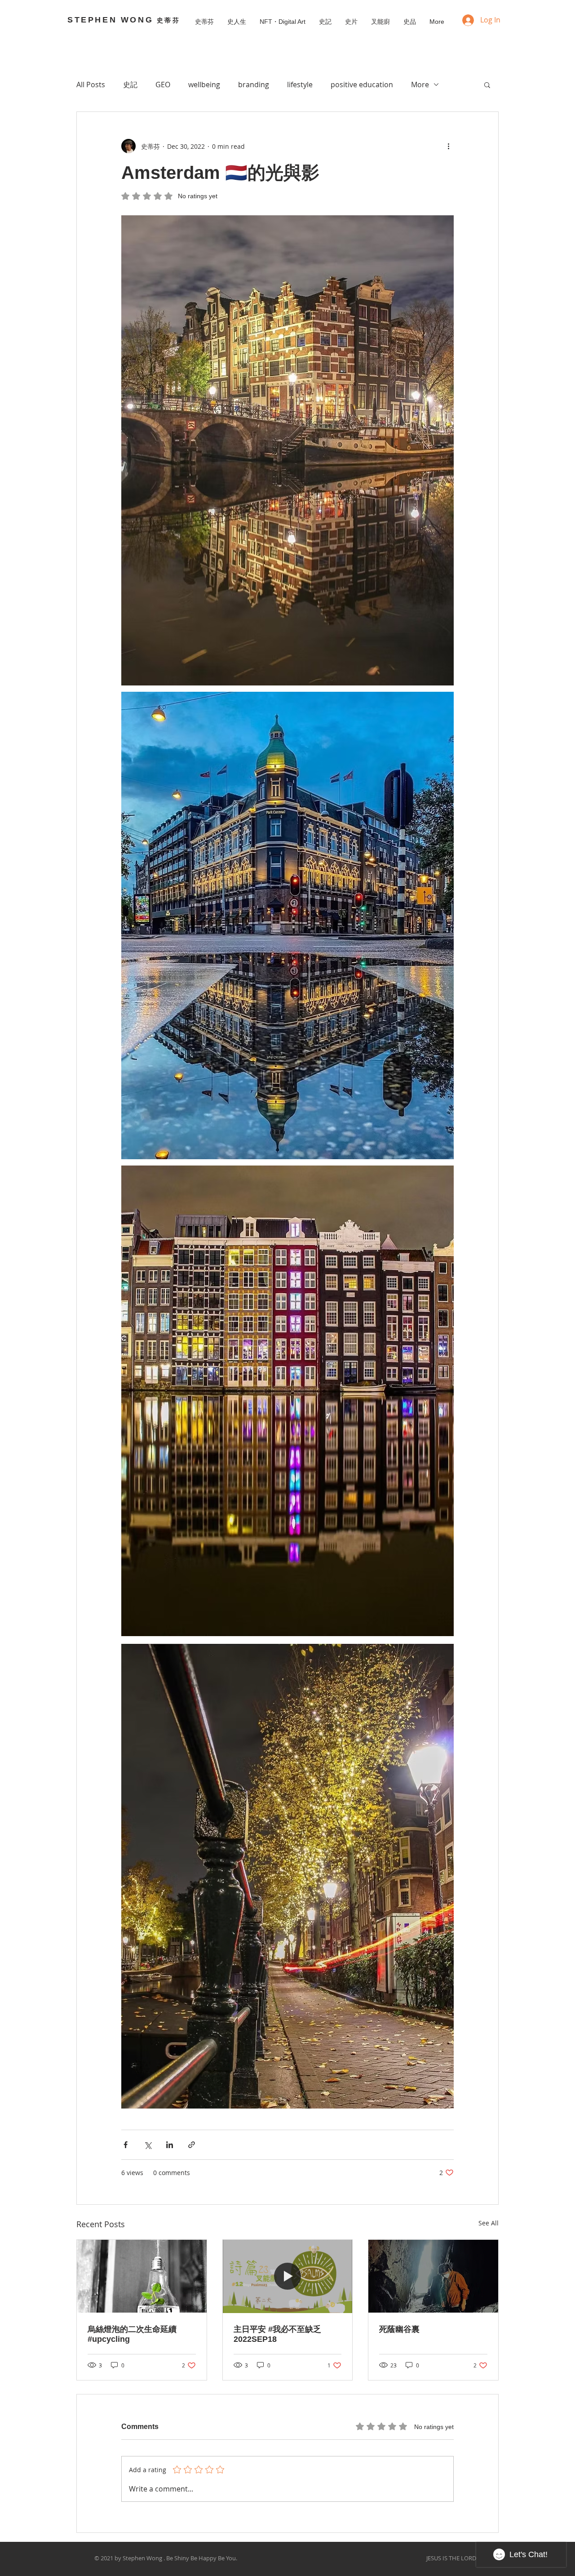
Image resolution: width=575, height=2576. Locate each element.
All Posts (91, 85)
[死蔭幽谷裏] (433, 2276)
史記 (130, 85)
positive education (362, 85)
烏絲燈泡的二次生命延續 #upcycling (132, 2334)
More (420, 85)
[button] (487, 85)
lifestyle (300, 85)
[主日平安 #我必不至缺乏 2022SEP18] (288, 2276)
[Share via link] (192, 2145)
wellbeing (204, 85)
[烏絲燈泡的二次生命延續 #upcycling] (142, 2276)
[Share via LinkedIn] (170, 2145)
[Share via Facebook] (126, 2145)
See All (489, 2223)
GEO (163, 85)
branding (254, 85)
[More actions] (448, 146)
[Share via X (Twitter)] (148, 2145)
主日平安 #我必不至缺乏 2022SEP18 (277, 2334)
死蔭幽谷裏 (399, 2329)
